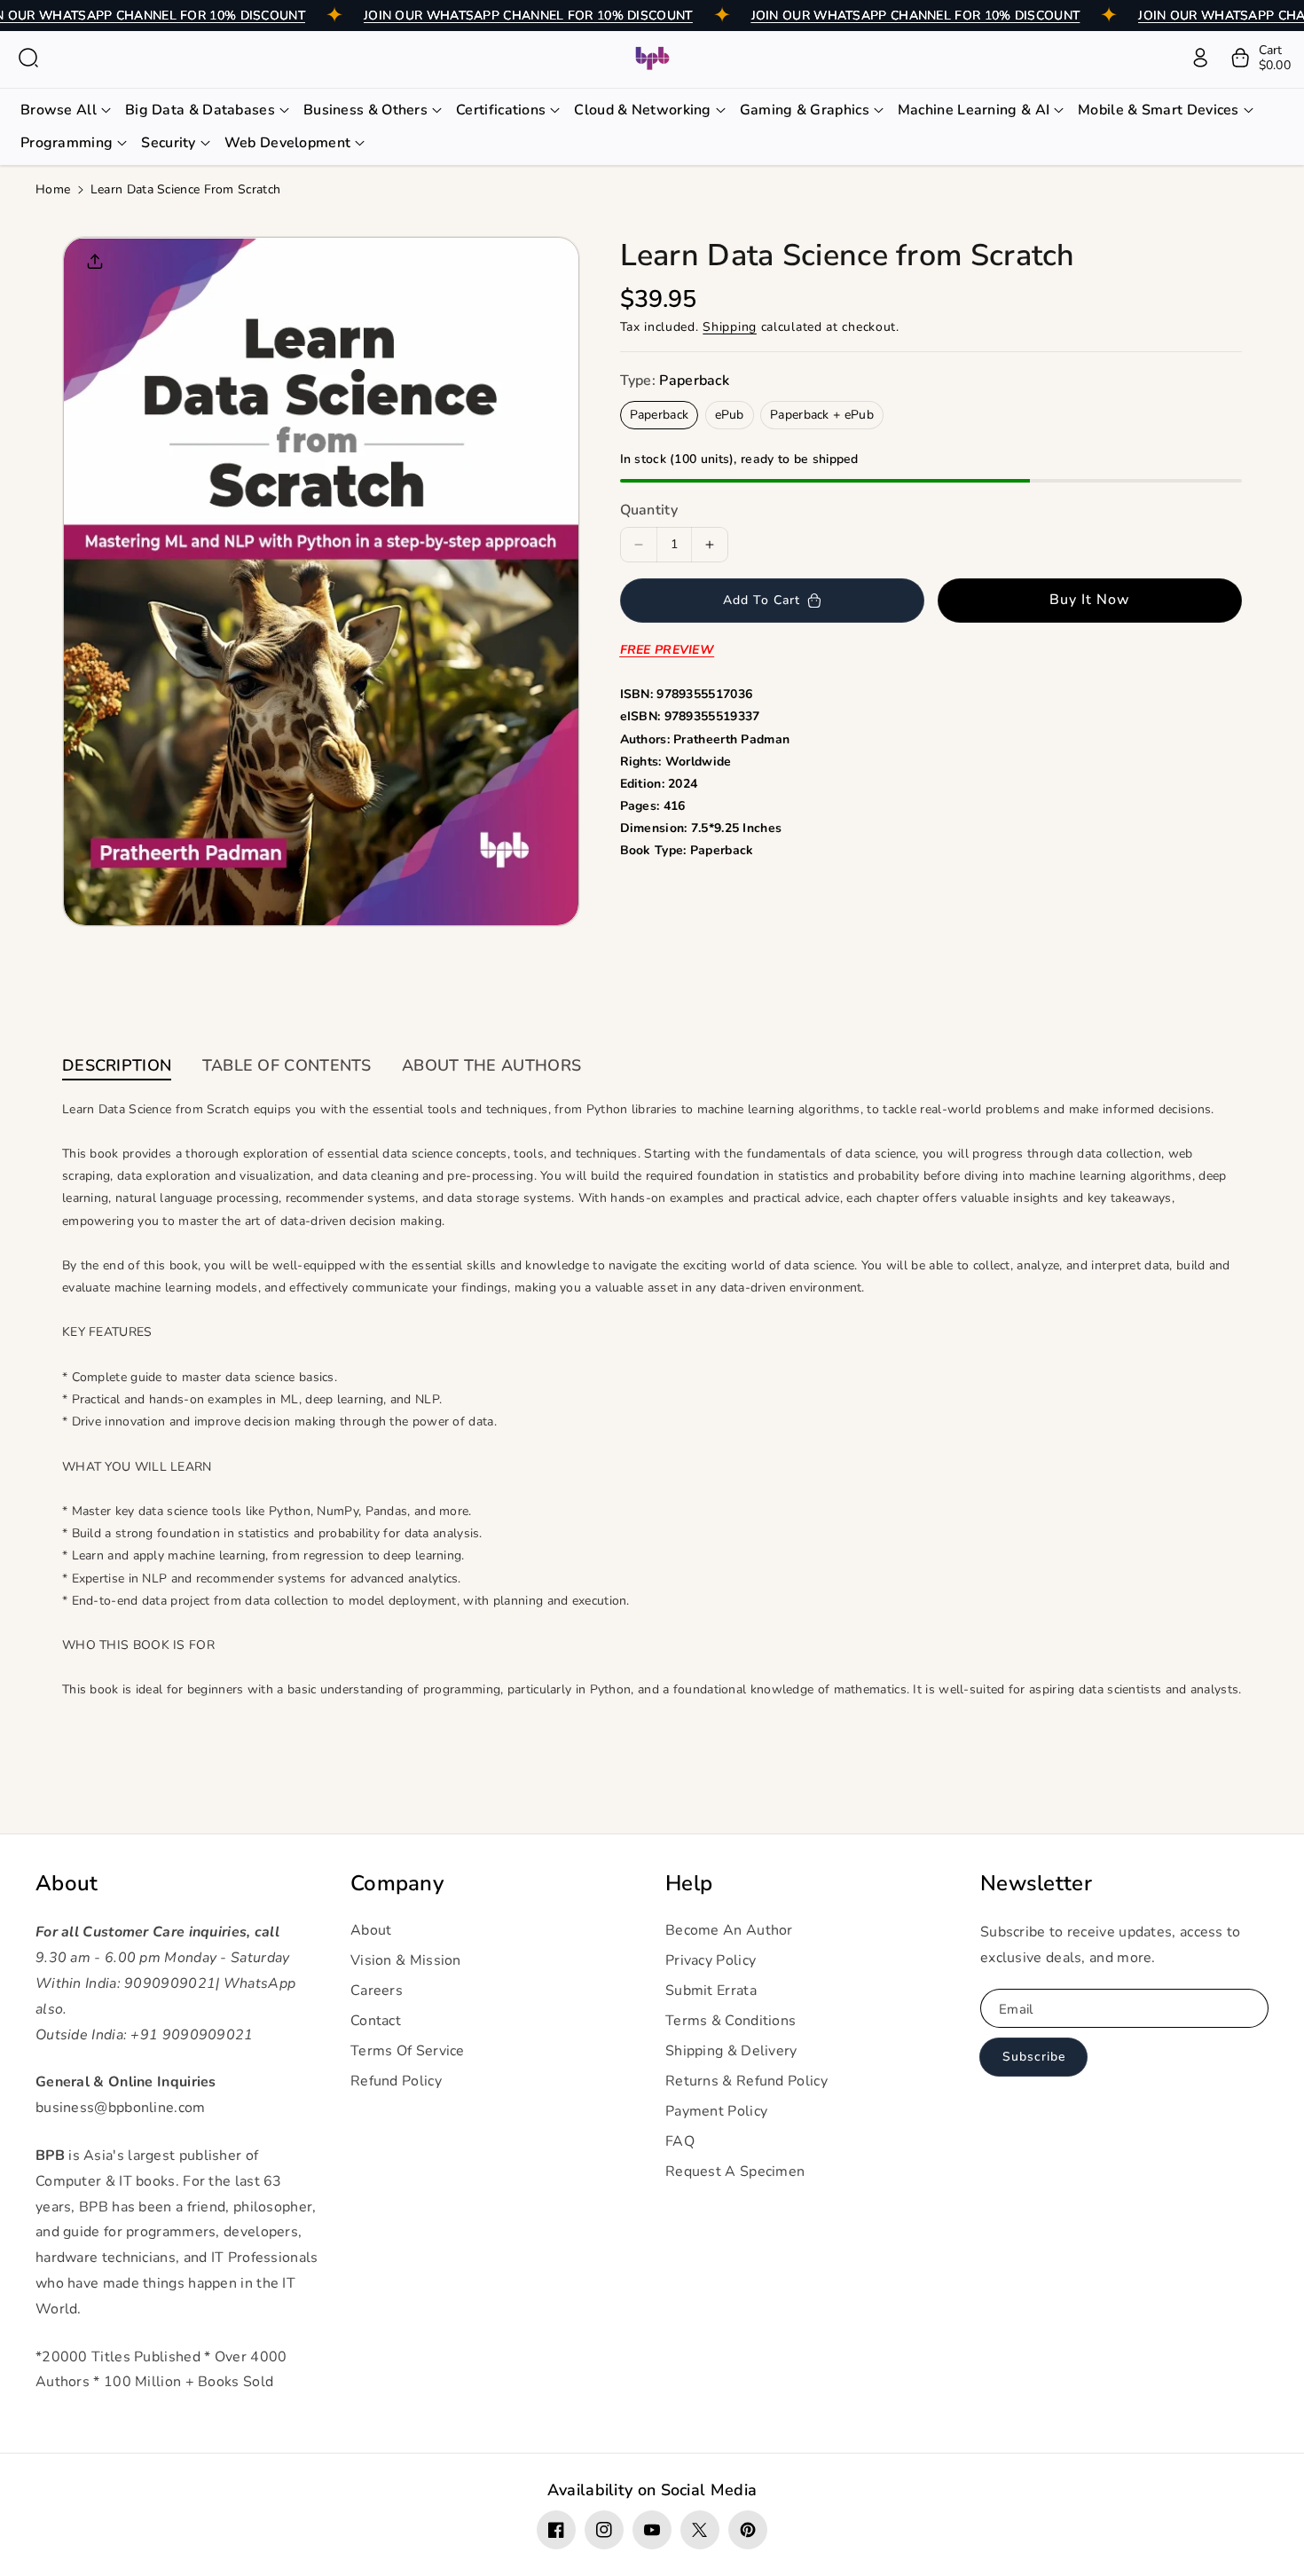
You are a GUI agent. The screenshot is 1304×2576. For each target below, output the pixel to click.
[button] (28, 58)
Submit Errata (711, 1991)
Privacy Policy (711, 1960)
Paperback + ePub (822, 415)
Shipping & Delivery (731, 2051)
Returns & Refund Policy (746, 2081)
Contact (376, 2021)
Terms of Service (408, 2051)
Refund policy (396, 2081)
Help (689, 1884)
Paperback (660, 415)
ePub (730, 415)
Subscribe (1034, 2057)
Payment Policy (716, 2111)
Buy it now (1090, 600)
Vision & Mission (406, 1960)
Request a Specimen (735, 2172)
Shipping (730, 327)
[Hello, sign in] (1200, 58)
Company (397, 1884)
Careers (377, 1991)
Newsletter (1036, 1884)
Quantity (649, 510)
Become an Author (729, 1930)
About (67, 1884)
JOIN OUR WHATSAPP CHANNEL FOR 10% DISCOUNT (528, 16)
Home (53, 189)
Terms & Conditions (731, 2021)
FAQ (680, 2141)
